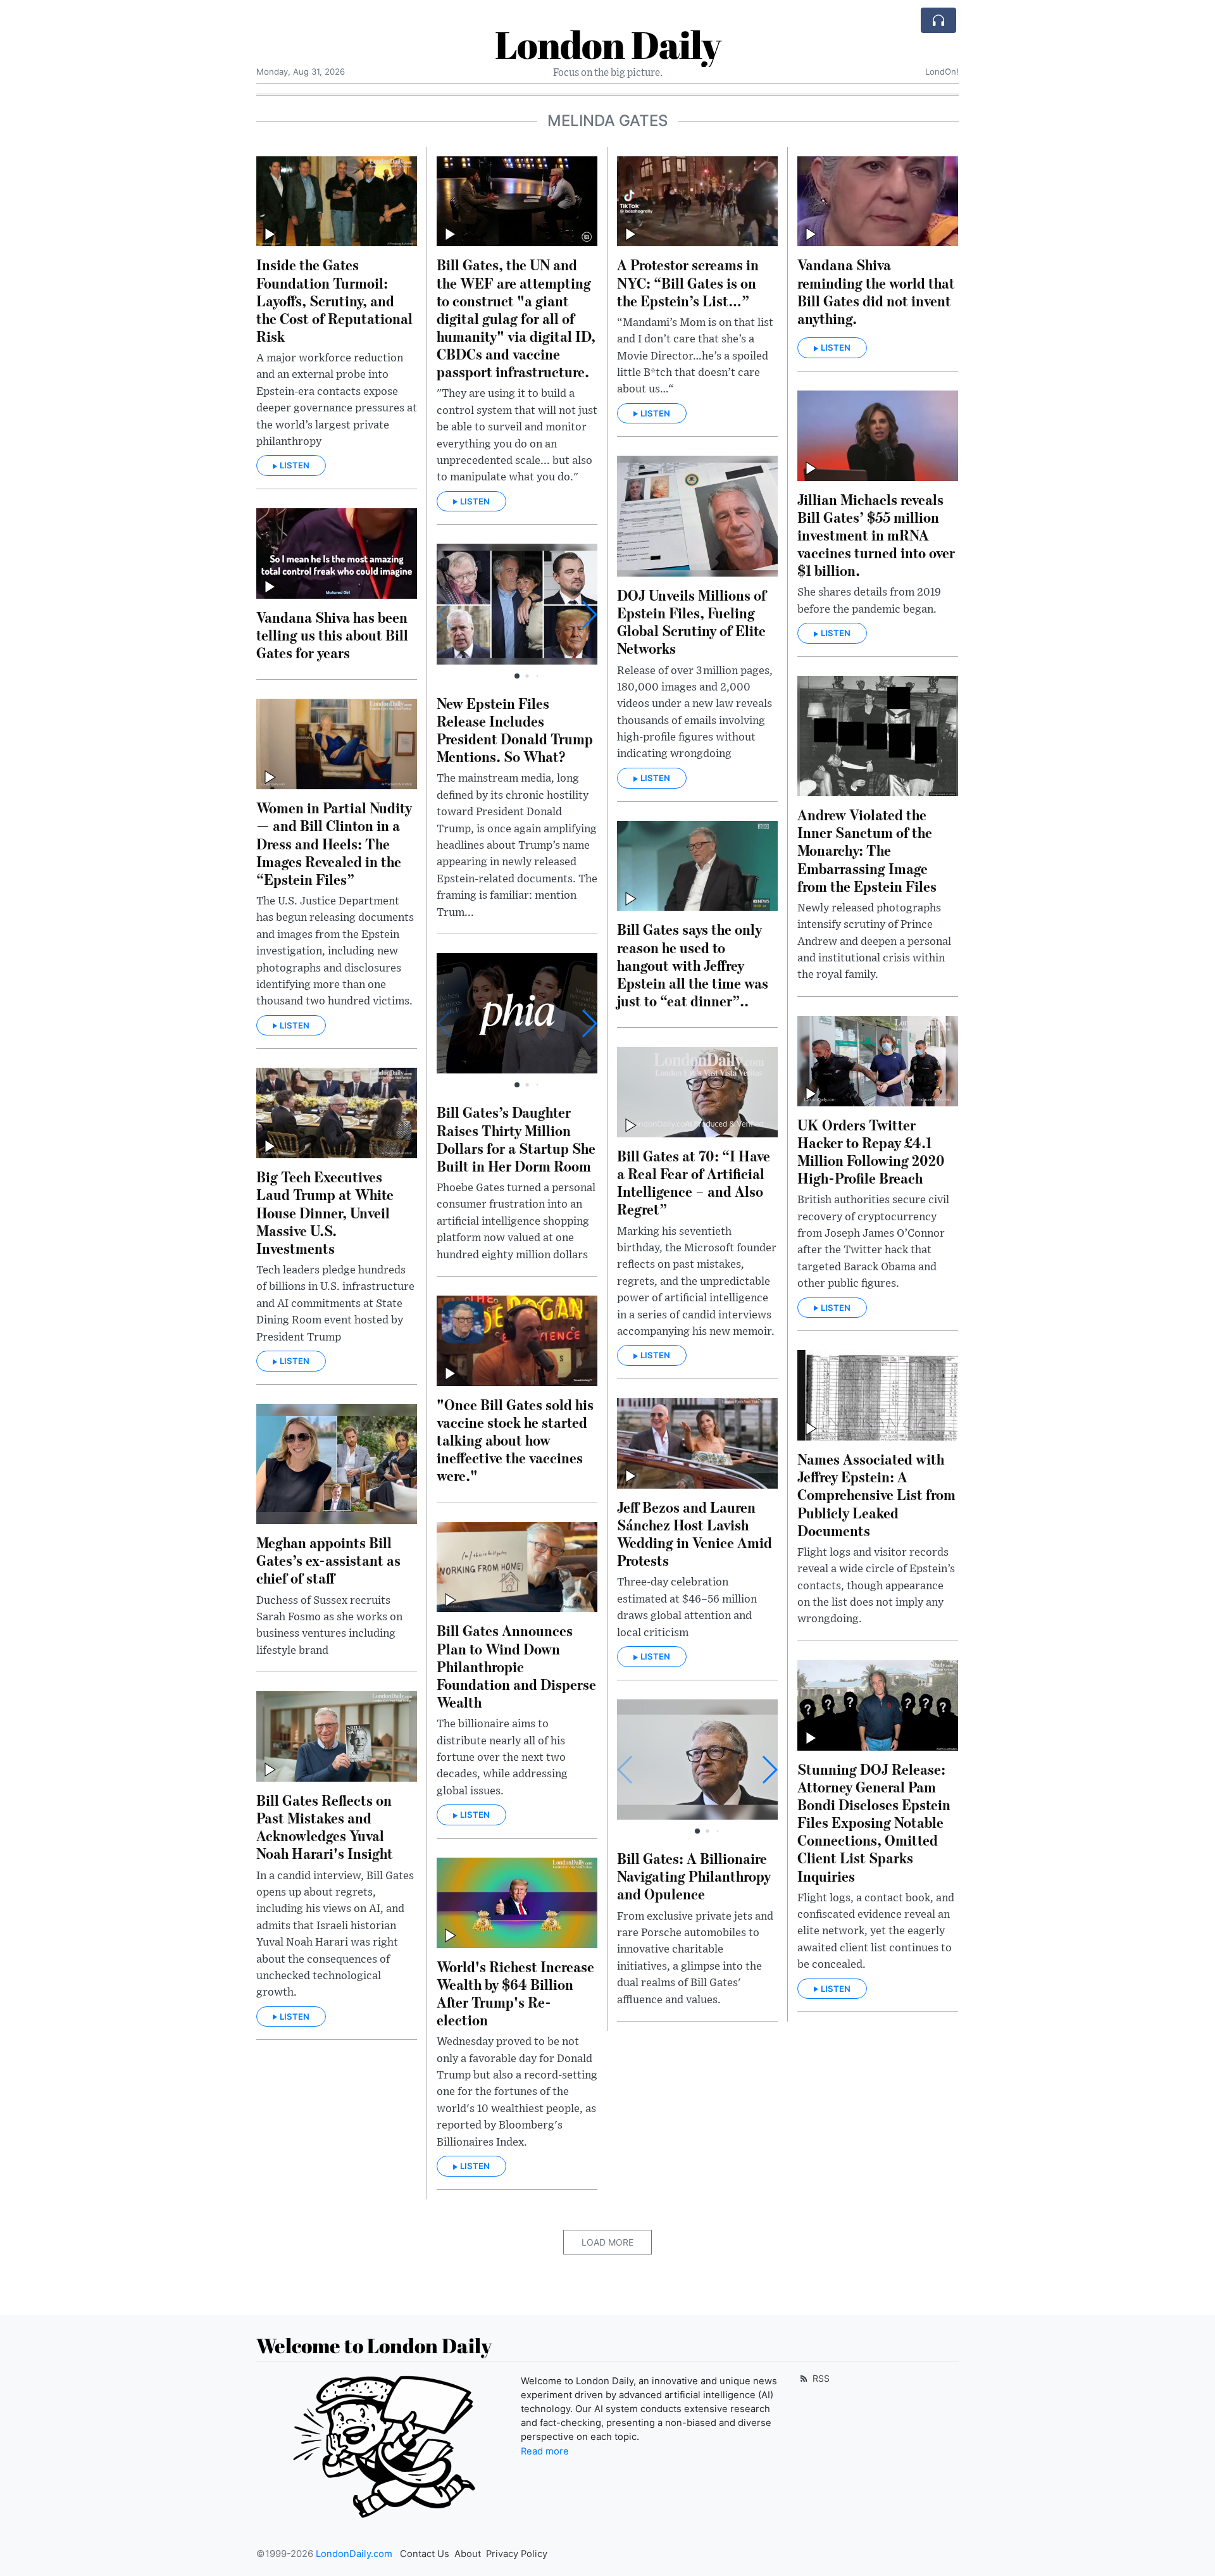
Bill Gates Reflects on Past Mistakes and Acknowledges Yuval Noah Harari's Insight (325, 1826)
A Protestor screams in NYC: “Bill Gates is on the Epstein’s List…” (688, 282)
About (468, 2554)
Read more (545, 2451)
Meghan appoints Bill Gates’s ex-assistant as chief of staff (328, 1560)
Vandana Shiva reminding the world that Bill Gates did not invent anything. (876, 291)
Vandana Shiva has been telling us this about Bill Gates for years (332, 635)
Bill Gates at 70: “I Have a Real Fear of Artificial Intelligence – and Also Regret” (694, 1182)
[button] (589, 615)
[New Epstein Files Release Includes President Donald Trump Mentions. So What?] (517, 604)
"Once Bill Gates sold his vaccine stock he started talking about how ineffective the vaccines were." (515, 1440)
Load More (607, 2242)
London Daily (608, 44)
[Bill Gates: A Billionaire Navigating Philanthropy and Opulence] (697, 1760)
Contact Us (425, 2554)
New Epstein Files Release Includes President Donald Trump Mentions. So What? (515, 729)
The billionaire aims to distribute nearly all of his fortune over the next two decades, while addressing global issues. (502, 1758)
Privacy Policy (517, 2554)
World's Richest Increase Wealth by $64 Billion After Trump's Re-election (515, 1993)
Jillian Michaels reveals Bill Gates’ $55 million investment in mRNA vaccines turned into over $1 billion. (876, 535)
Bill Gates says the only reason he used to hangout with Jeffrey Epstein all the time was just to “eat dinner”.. (693, 965)
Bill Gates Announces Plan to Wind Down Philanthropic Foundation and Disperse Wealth (516, 1666)
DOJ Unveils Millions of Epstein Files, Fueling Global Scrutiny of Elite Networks (692, 621)
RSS (820, 2378)
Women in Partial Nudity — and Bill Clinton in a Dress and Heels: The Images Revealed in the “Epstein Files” (334, 843)
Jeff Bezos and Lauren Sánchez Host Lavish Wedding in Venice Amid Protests (695, 1533)
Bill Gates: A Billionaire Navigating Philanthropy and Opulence (694, 1876)
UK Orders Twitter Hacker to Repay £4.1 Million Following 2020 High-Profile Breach (871, 1151)
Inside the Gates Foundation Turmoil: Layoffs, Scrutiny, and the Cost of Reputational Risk (334, 300)
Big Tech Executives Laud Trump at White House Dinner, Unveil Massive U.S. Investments (325, 1212)
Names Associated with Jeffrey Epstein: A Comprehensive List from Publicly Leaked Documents (876, 1494)
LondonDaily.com (354, 2554)
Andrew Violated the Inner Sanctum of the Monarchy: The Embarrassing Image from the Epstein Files (867, 850)
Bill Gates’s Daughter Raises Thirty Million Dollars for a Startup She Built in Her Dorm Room (516, 1138)
